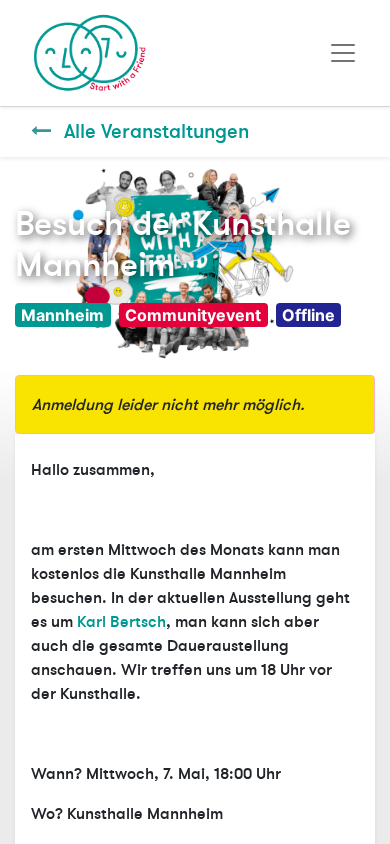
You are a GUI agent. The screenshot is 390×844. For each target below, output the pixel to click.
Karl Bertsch (121, 622)
